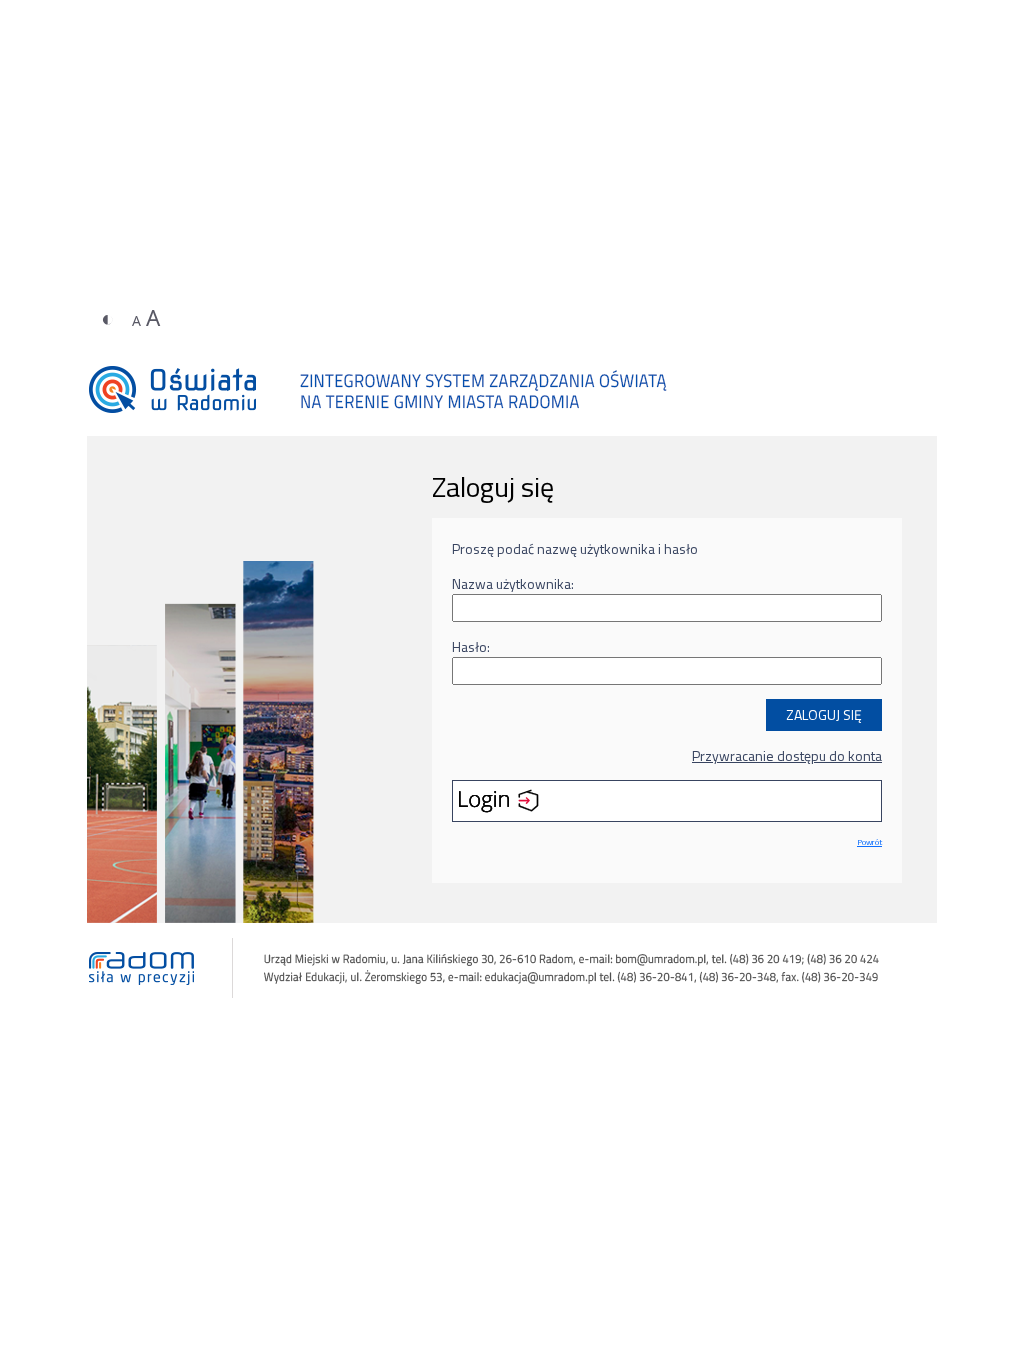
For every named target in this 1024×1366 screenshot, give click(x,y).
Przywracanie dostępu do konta (787, 755)
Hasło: (471, 646)
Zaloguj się (824, 714)
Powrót (869, 841)
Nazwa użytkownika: (513, 583)
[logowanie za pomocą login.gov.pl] (667, 801)
